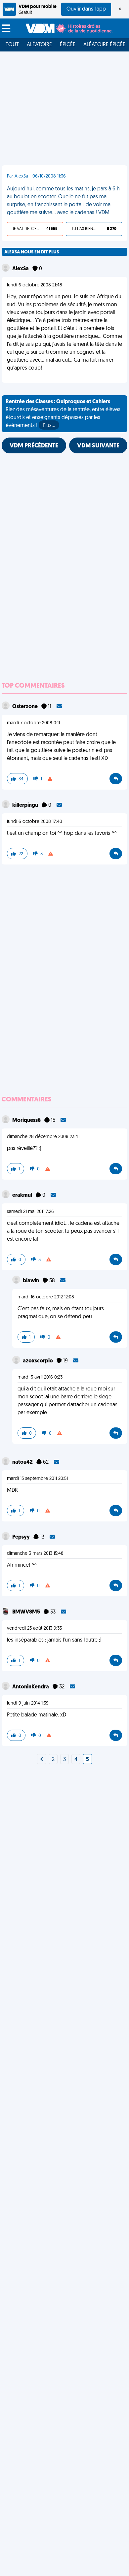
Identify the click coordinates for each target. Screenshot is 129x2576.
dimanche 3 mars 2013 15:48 (35, 1554)
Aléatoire (39, 45)
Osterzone (25, 707)
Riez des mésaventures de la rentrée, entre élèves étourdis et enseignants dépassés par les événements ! (63, 414)
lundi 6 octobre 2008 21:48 (35, 285)
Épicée (68, 45)
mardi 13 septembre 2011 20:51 (37, 1479)
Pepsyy (21, 1537)
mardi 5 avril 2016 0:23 (40, 1377)
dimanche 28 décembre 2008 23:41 (43, 1137)
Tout (12, 45)
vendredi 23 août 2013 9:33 (34, 1629)
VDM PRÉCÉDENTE (34, 446)
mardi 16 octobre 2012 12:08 (46, 1297)
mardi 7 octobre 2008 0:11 (33, 723)
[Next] (42, 1760)
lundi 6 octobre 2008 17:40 (35, 822)
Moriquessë (27, 1121)
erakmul (23, 1195)
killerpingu (26, 805)
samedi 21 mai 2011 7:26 (30, 1212)
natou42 (23, 1462)
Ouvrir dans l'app (86, 9)
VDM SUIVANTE (98, 446)
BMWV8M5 (27, 1612)
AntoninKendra (31, 1687)
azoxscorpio (38, 1361)
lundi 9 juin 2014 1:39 (28, 1703)
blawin (31, 1281)
